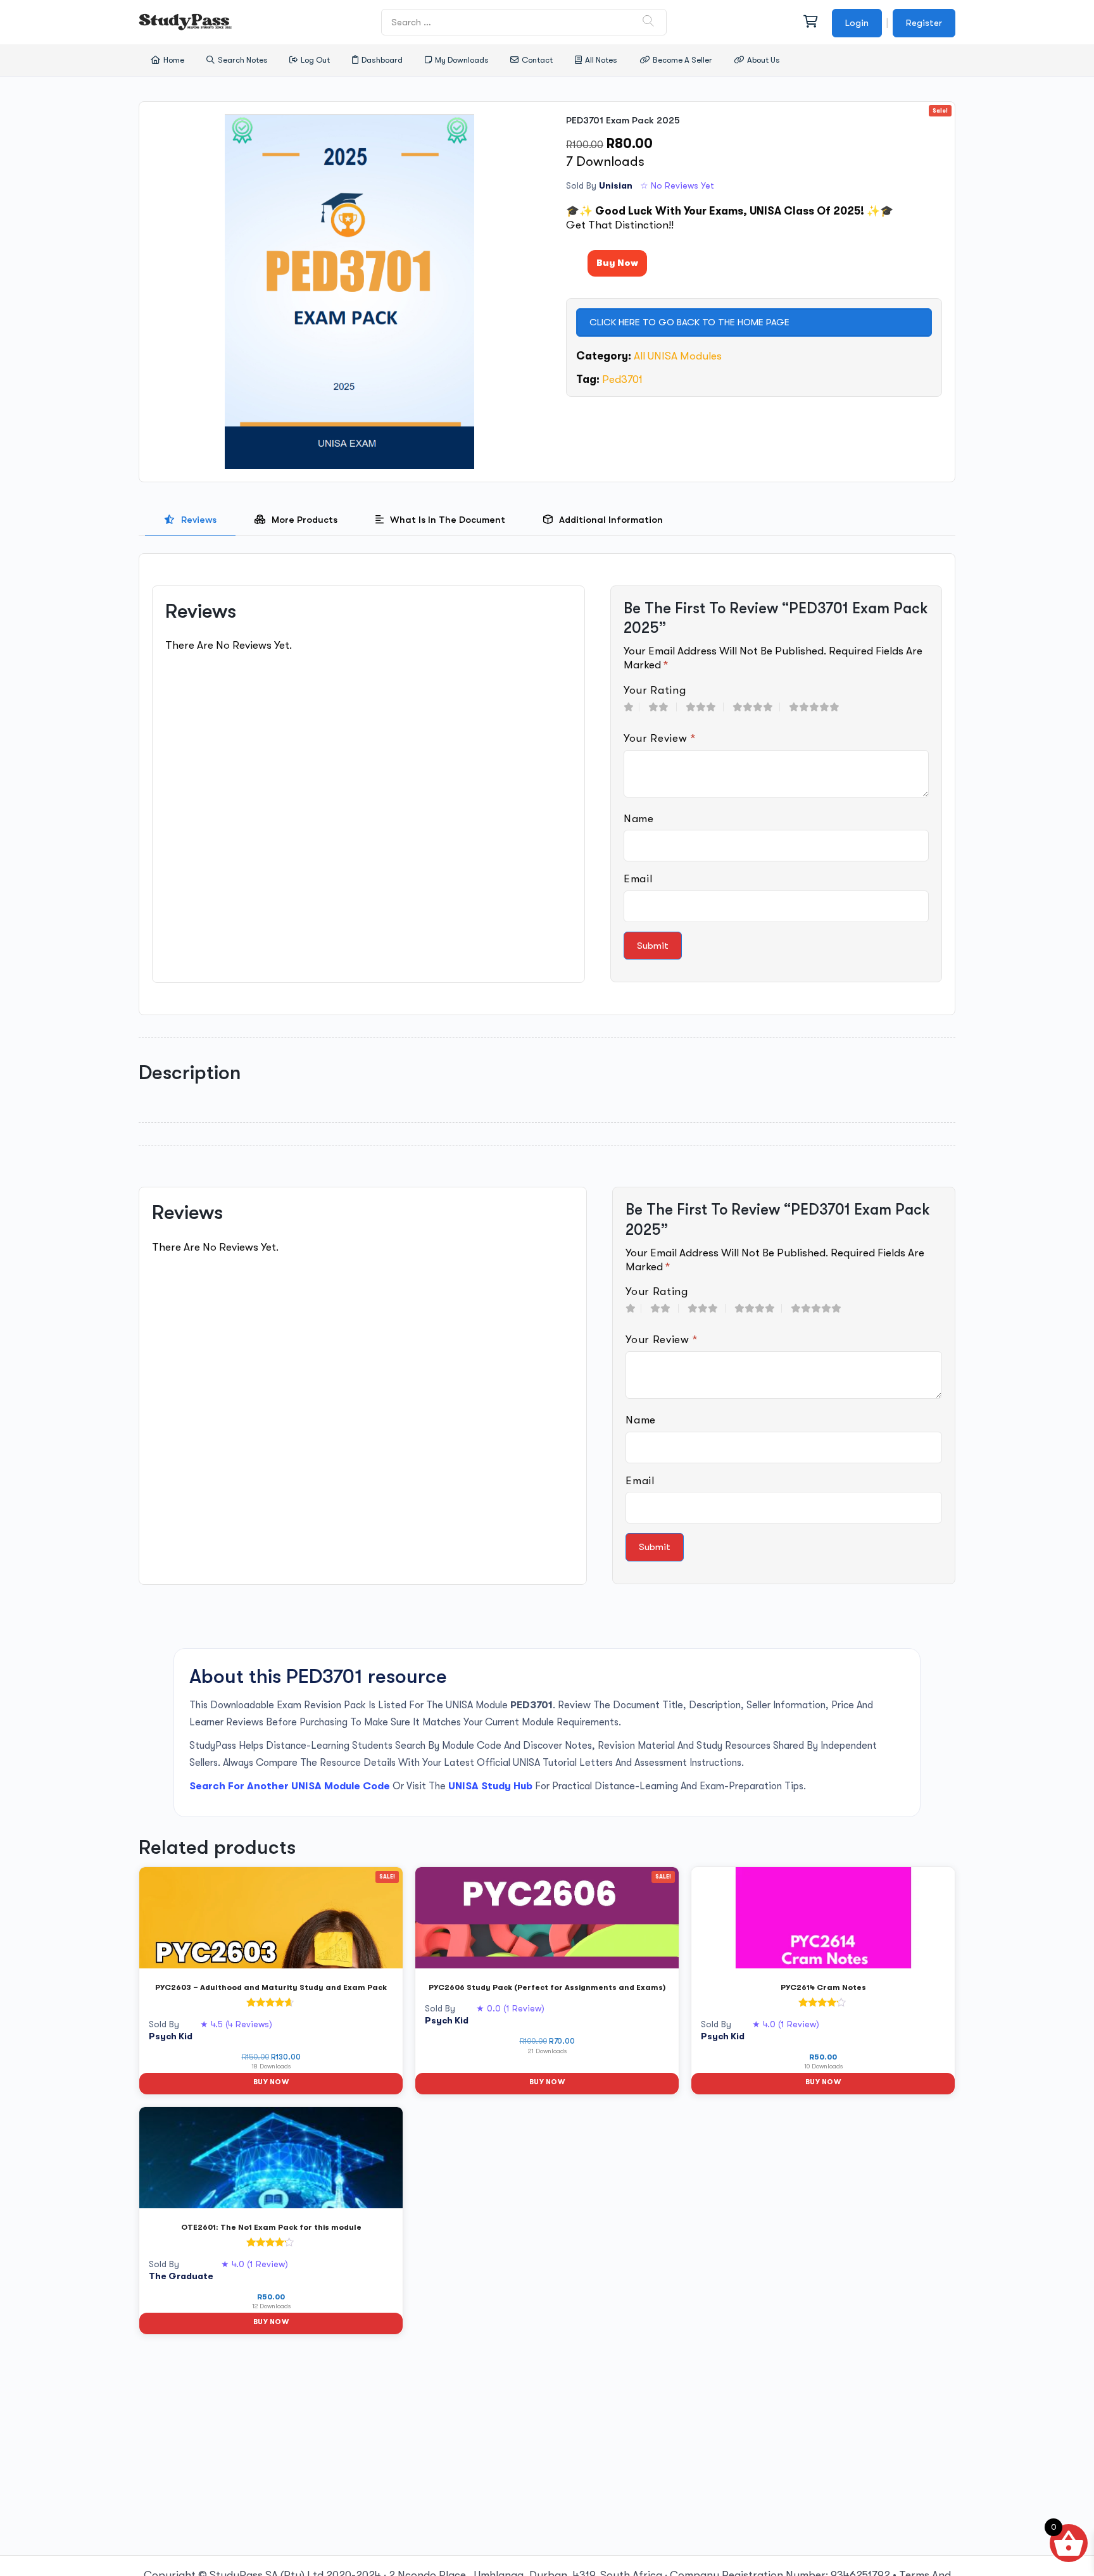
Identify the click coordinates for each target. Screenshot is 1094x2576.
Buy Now (617, 263)
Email (638, 879)
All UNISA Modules (678, 356)
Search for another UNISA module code (290, 1786)
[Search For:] (524, 22)
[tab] (190, 520)
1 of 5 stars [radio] (632, 707)
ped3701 (622, 379)
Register (924, 23)
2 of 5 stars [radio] (663, 707)
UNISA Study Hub (490, 1786)
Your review (660, 738)
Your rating (655, 690)
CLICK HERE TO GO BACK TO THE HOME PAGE (689, 322)
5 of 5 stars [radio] (819, 707)
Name (639, 819)
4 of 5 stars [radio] (756, 707)
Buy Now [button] (271, 2082)
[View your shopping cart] (810, 22)
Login (857, 23)
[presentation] (190, 520)
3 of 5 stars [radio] (705, 707)
